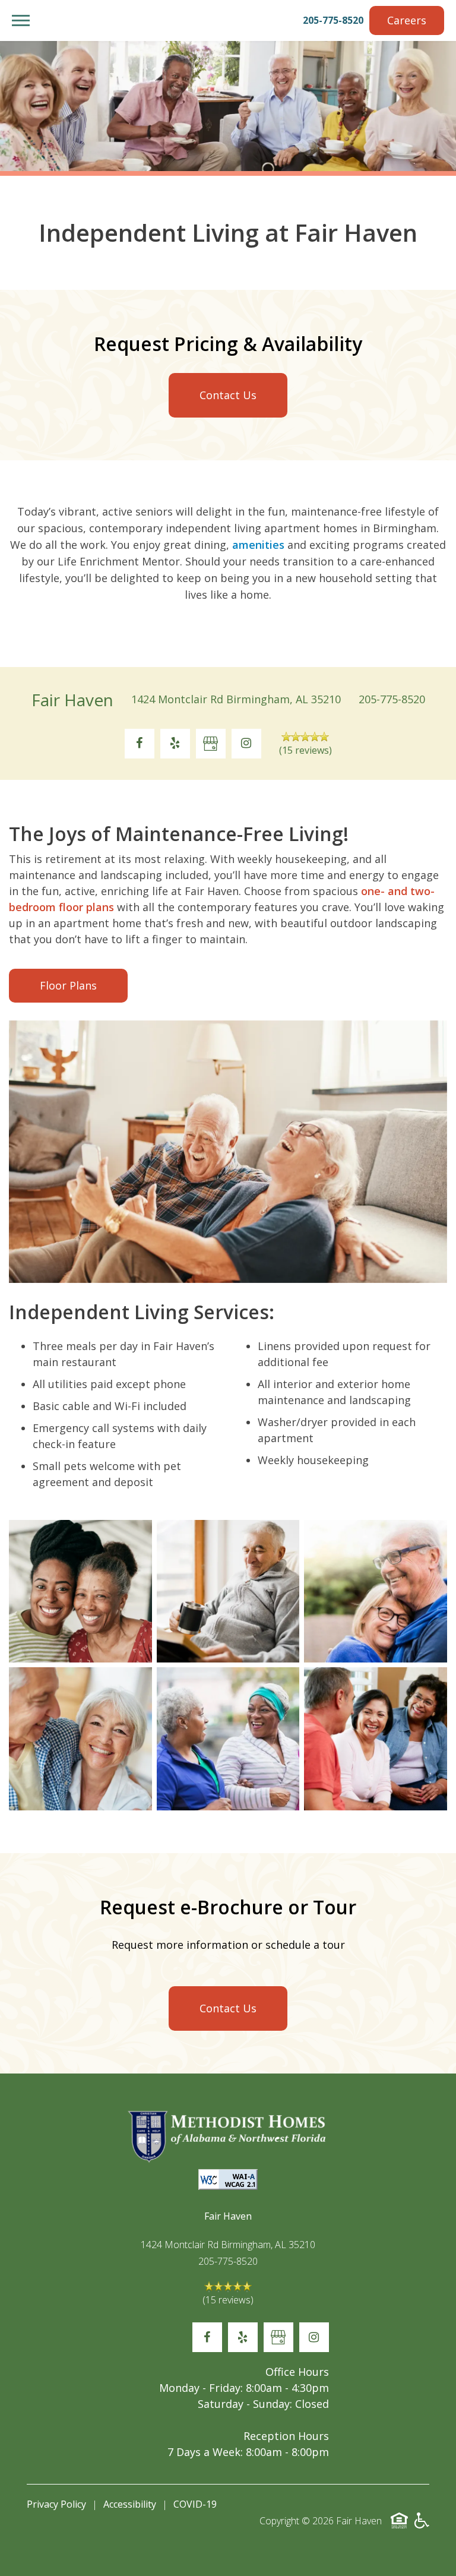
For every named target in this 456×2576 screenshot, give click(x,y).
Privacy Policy (56, 2504)
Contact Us (228, 395)
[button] (21, 20)
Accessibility (130, 2504)
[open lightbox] (80, 1592)
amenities (258, 545)
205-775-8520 (333, 20)
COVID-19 (195, 2504)
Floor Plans (68, 985)
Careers (407, 20)
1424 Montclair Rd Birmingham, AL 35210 (236, 699)
